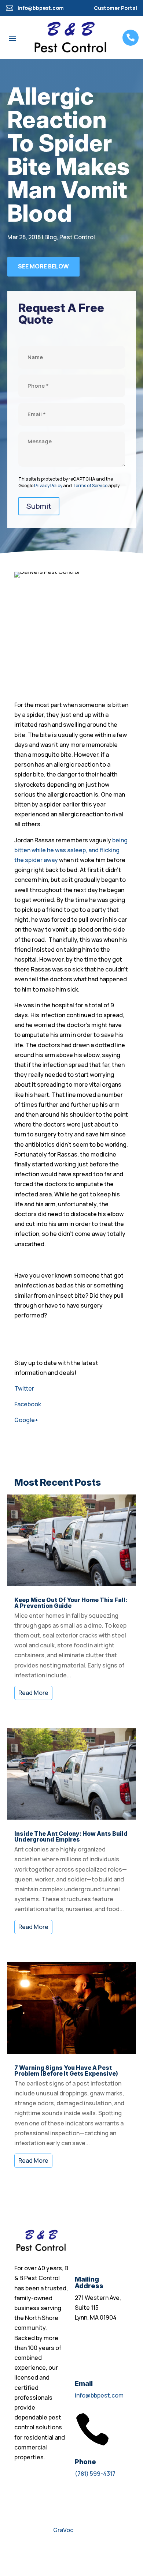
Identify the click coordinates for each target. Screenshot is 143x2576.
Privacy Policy (48, 486)
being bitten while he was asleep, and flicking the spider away (71, 850)
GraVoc (63, 2530)
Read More (33, 1693)
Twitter (24, 1388)
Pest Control (77, 237)
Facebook (28, 1404)
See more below (43, 266)
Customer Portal (115, 8)
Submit (39, 506)
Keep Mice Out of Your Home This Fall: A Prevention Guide (71, 1603)
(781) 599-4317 (95, 2474)
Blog (51, 237)
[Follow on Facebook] (20, 2552)
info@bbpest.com (99, 2395)
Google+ (26, 1420)
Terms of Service (90, 486)
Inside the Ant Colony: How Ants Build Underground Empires (71, 1836)
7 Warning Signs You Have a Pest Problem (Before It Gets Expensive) (66, 2071)
